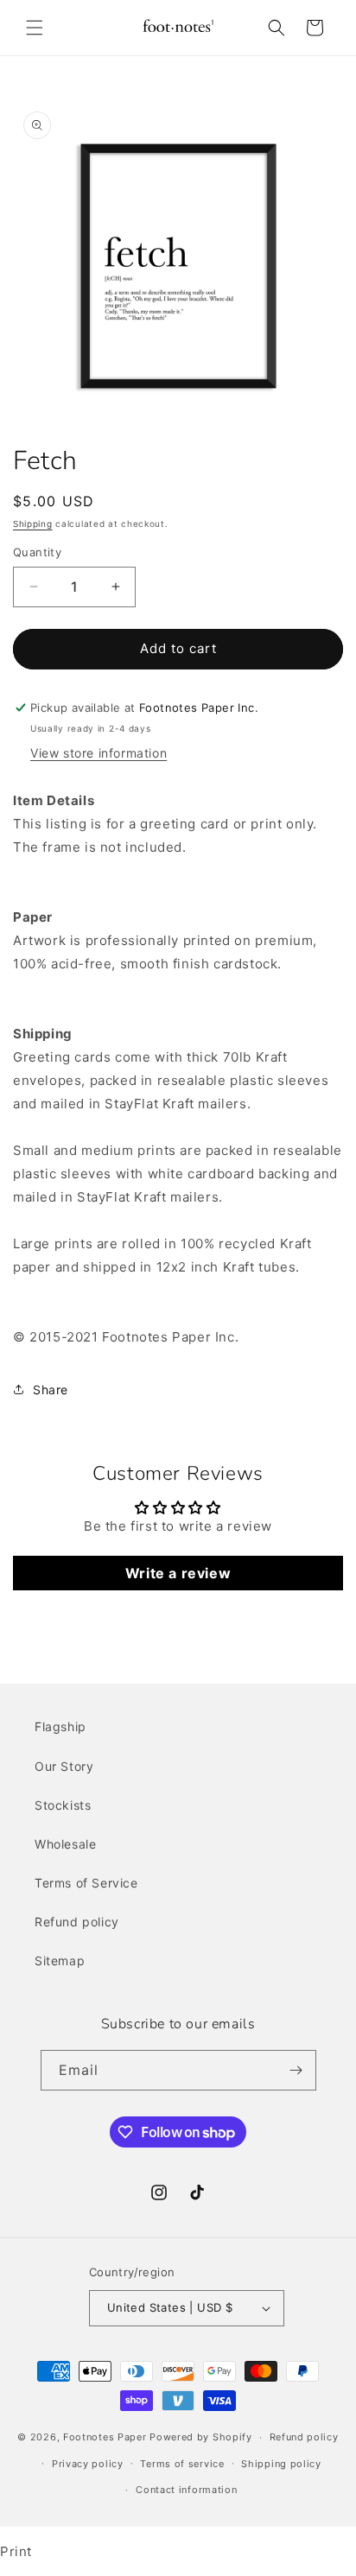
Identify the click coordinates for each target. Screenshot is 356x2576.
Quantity (37, 552)
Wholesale (65, 1844)
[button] (35, 28)
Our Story (64, 1766)
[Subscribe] (296, 2070)
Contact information (186, 2490)
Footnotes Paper (105, 2437)
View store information (99, 753)
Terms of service (182, 2464)
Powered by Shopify (201, 2437)
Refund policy (77, 1922)
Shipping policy (281, 2464)
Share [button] (51, 1390)
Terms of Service (86, 1883)
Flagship (60, 1726)
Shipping (33, 523)
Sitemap (60, 1961)
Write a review (178, 1573)
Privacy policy (88, 2464)
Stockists (63, 1805)
